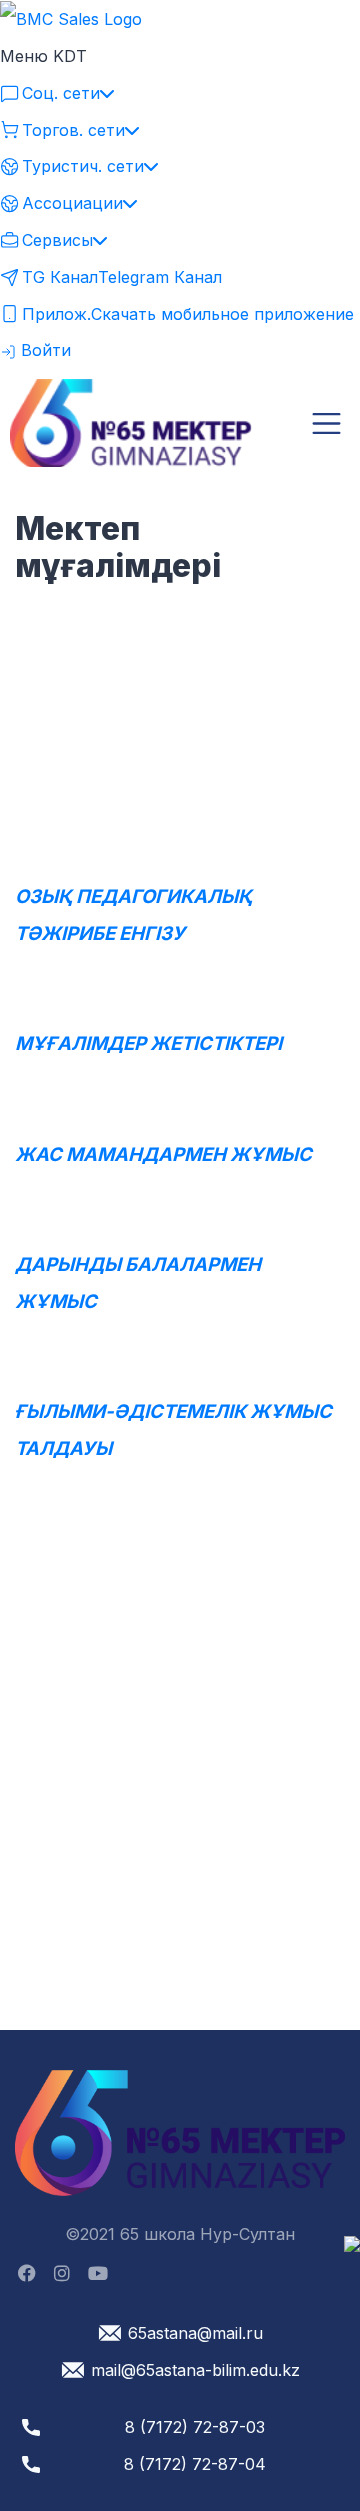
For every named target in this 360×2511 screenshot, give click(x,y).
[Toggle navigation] (326, 423)
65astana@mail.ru (195, 2333)
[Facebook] (27, 2274)
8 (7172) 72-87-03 (195, 2427)
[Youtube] (98, 2274)
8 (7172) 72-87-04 (195, 2464)
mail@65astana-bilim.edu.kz (195, 2370)
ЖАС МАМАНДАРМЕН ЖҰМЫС (163, 1154)
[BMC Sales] (71, 18)
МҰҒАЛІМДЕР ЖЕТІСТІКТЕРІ (148, 1043)
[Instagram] (62, 2274)
